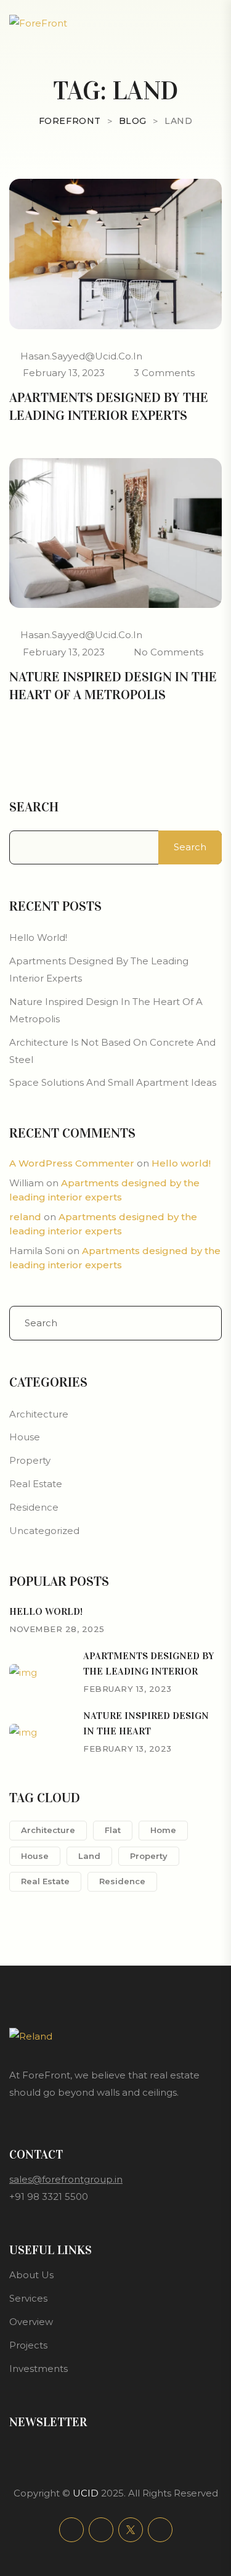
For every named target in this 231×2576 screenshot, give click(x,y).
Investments (38, 2369)
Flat (113, 1830)
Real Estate (36, 1484)
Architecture (39, 1414)
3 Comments (164, 373)
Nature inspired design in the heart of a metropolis (113, 686)
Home (163, 1830)
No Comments (168, 652)
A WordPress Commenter (72, 1163)
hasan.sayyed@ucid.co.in (81, 356)
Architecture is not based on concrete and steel (112, 1051)
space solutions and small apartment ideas (113, 1082)
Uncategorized (44, 1531)
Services (28, 2298)
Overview (31, 2322)
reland (25, 1217)
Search (34, 807)
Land (89, 1856)
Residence (34, 1507)
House (25, 1437)
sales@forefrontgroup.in (66, 2179)
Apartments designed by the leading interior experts (109, 406)
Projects (28, 2345)
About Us (31, 2275)
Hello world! (38, 937)
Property (30, 1460)
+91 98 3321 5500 (49, 2197)
